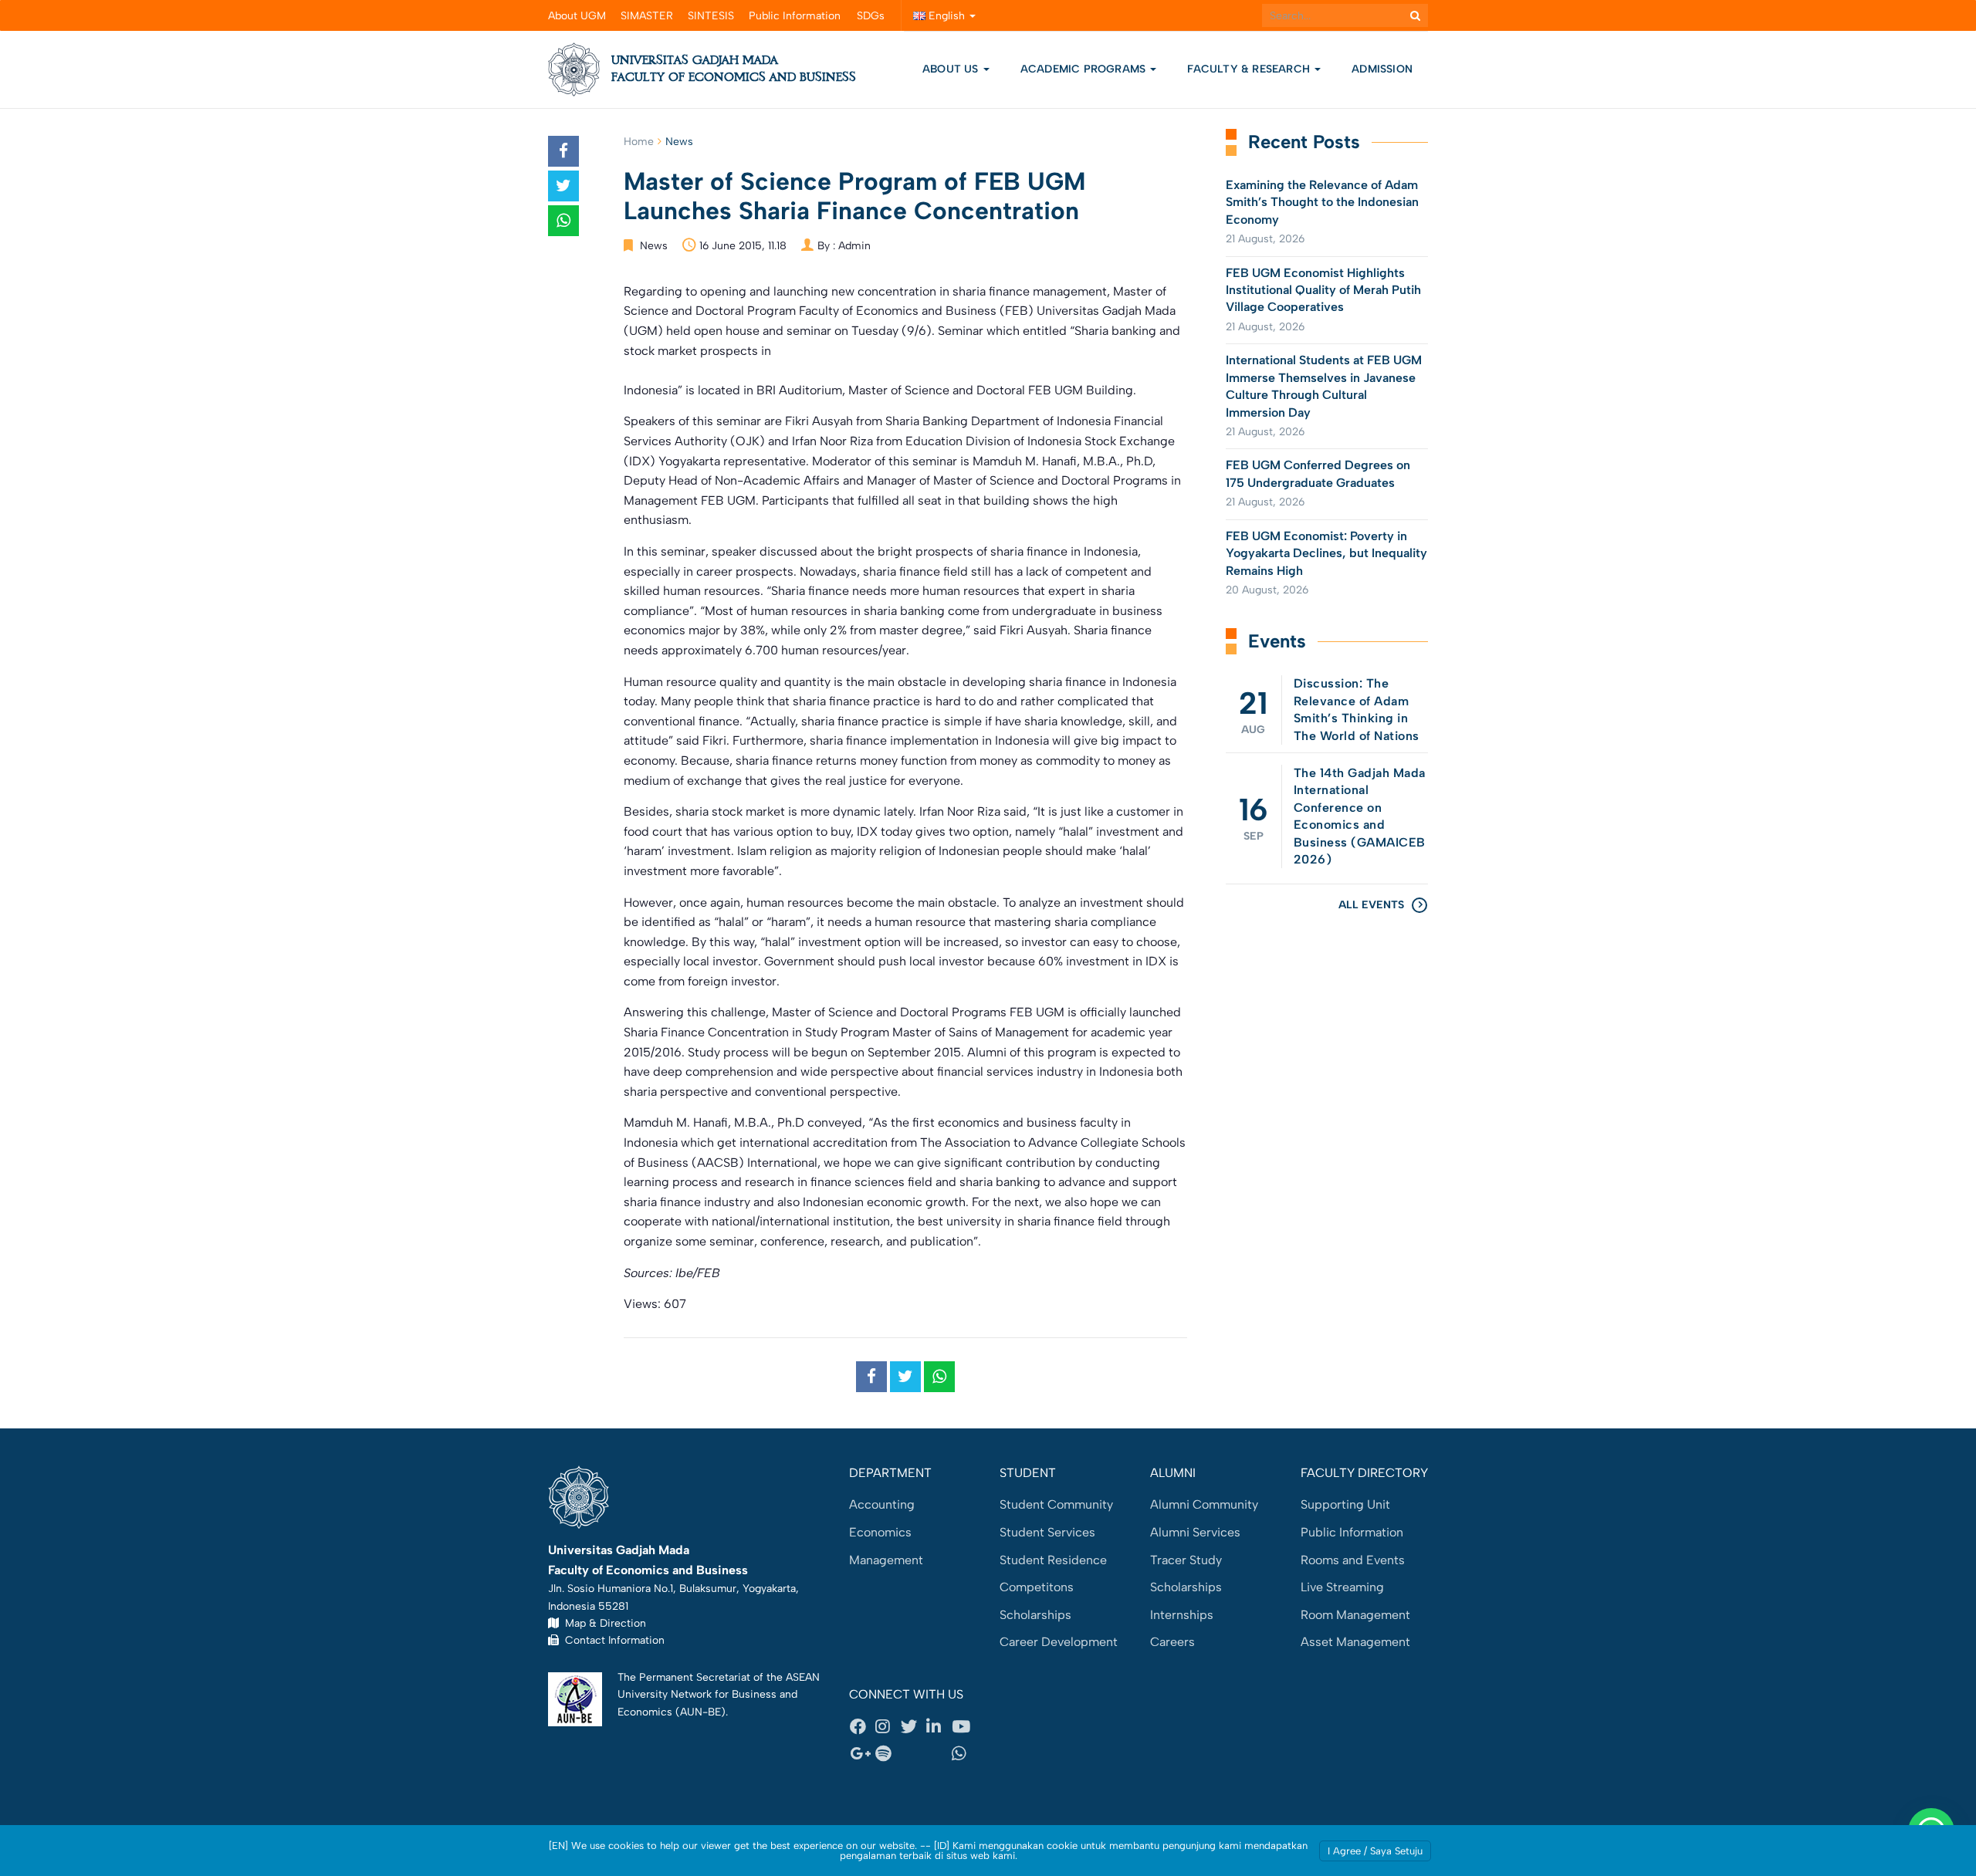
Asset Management (1355, 1642)
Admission (1382, 69)
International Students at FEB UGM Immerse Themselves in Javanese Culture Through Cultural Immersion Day (1324, 386)
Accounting (882, 1504)
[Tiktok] (939, 1754)
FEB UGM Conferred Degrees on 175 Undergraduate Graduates (1318, 473)
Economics (880, 1532)
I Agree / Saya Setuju (1375, 1851)
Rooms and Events (1353, 1560)
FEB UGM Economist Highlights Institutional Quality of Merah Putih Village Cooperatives (1323, 290)
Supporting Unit (1345, 1504)
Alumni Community (1204, 1504)
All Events (1371, 905)
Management (886, 1560)
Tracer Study (1186, 1560)
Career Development (1059, 1642)
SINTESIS (711, 16)
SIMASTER (647, 16)
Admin (854, 246)
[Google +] (862, 1754)
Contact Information (612, 1640)
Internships (1182, 1615)
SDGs (871, 16)
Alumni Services (1195, 1532)
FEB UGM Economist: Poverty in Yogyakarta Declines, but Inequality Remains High (1326, 553)
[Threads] (913, 1754)
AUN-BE (700, 1712)
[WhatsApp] (964, 1754)
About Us (951, 69)
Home (639, 142)
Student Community (1056, 1504)
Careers (1172, 1642)
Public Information (795, 16)
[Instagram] (888, 1726)
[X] (913, 1726)
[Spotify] (888, 1754)
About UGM (577, 16)
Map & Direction (602, 1623)
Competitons (1037, 1587)
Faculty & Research (1250, 69)
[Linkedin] (939, 1726)
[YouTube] (964, 1726)
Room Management (1355, 1615)
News (679, 142)
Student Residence (1053, 1560)
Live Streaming (1342, 1587)
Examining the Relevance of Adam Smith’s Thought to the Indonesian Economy (1322, 202)
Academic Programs (1085, 69)
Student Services (1047, 1532)
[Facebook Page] (862, 1726)
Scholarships (1035, 1615)
